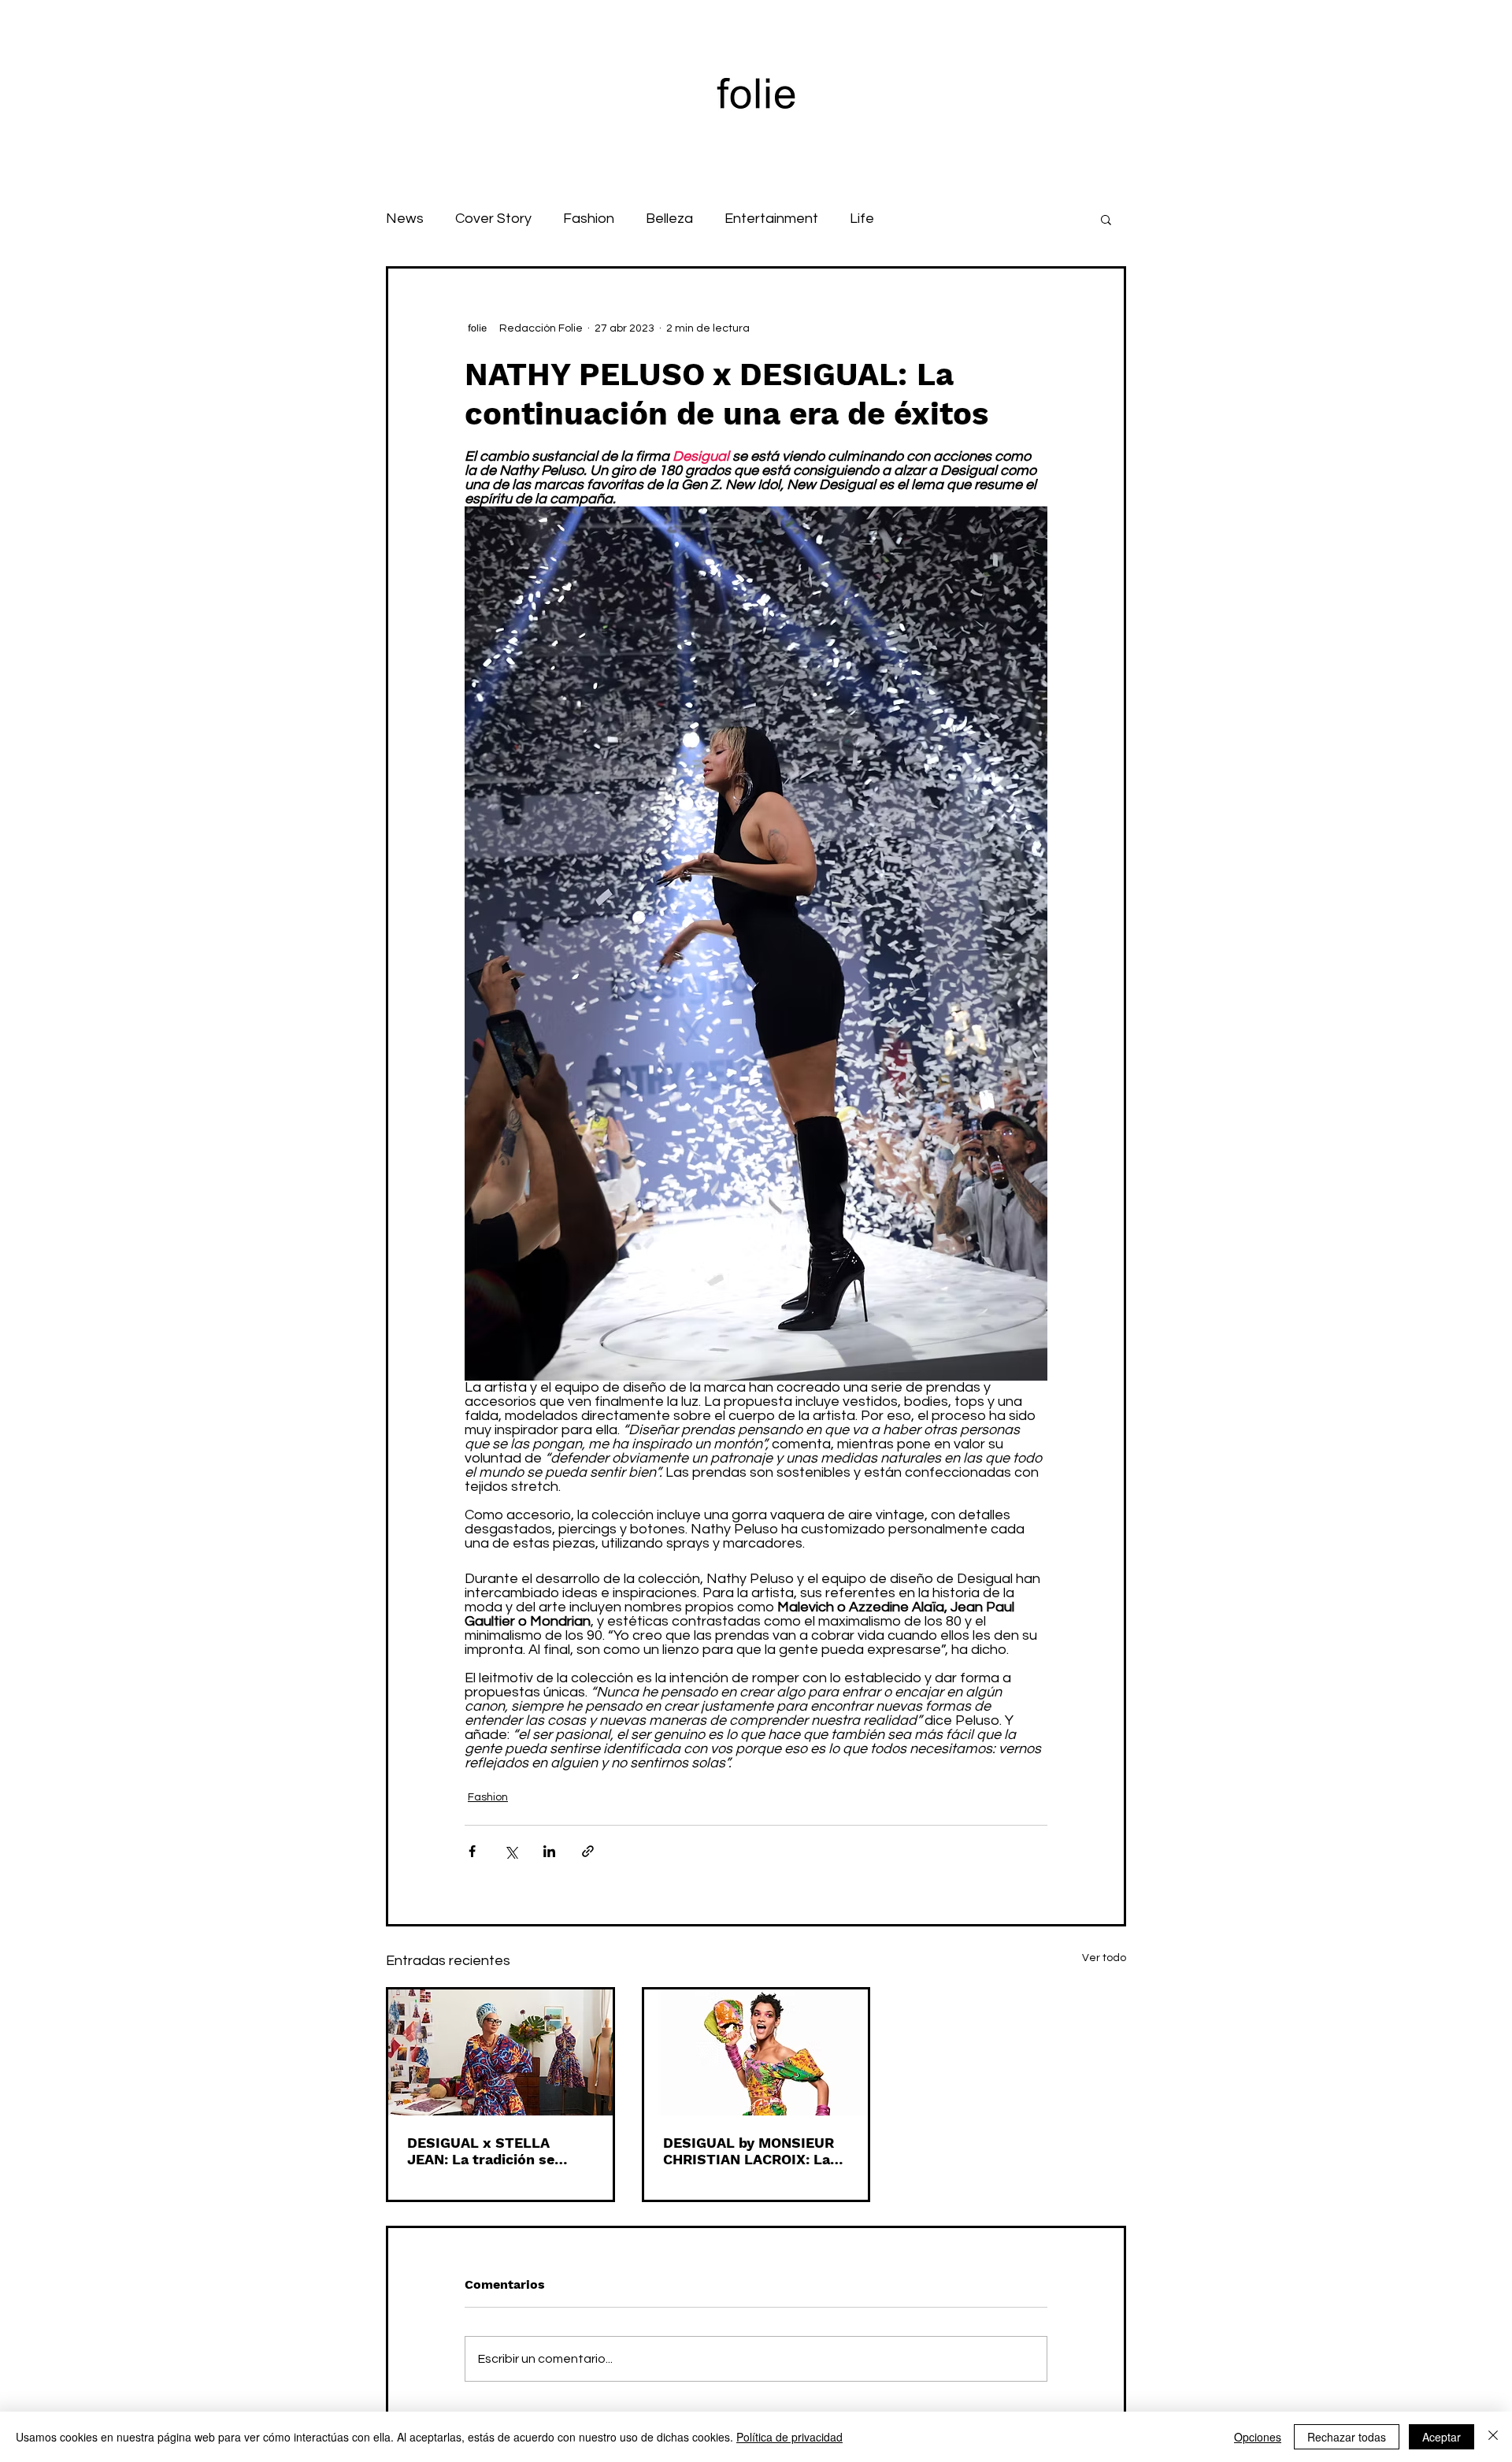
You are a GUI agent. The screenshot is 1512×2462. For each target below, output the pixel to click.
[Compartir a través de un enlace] (588, 1851)
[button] (1106, 219)
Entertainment (771, 219)
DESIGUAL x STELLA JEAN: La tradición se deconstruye (481, 2151)
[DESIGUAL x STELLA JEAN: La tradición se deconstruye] (500, 2052)
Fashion (589, 219)
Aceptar (1442, 2437)
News (405, 219)
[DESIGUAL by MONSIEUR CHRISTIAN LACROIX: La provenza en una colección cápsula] (756, 2052)
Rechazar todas (1347, 2437)
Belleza (669, 219)
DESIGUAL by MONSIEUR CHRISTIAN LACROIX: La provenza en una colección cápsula (754, 2151)
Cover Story (493, 219)
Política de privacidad (789, 2437)
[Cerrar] (1493, 2437)
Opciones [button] (1258, 2437)
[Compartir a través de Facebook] (472, 1851)
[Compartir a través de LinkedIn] (549, 1851)
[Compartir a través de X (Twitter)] (511, 1851)
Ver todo (1104, 1958)
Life (862, 219)
